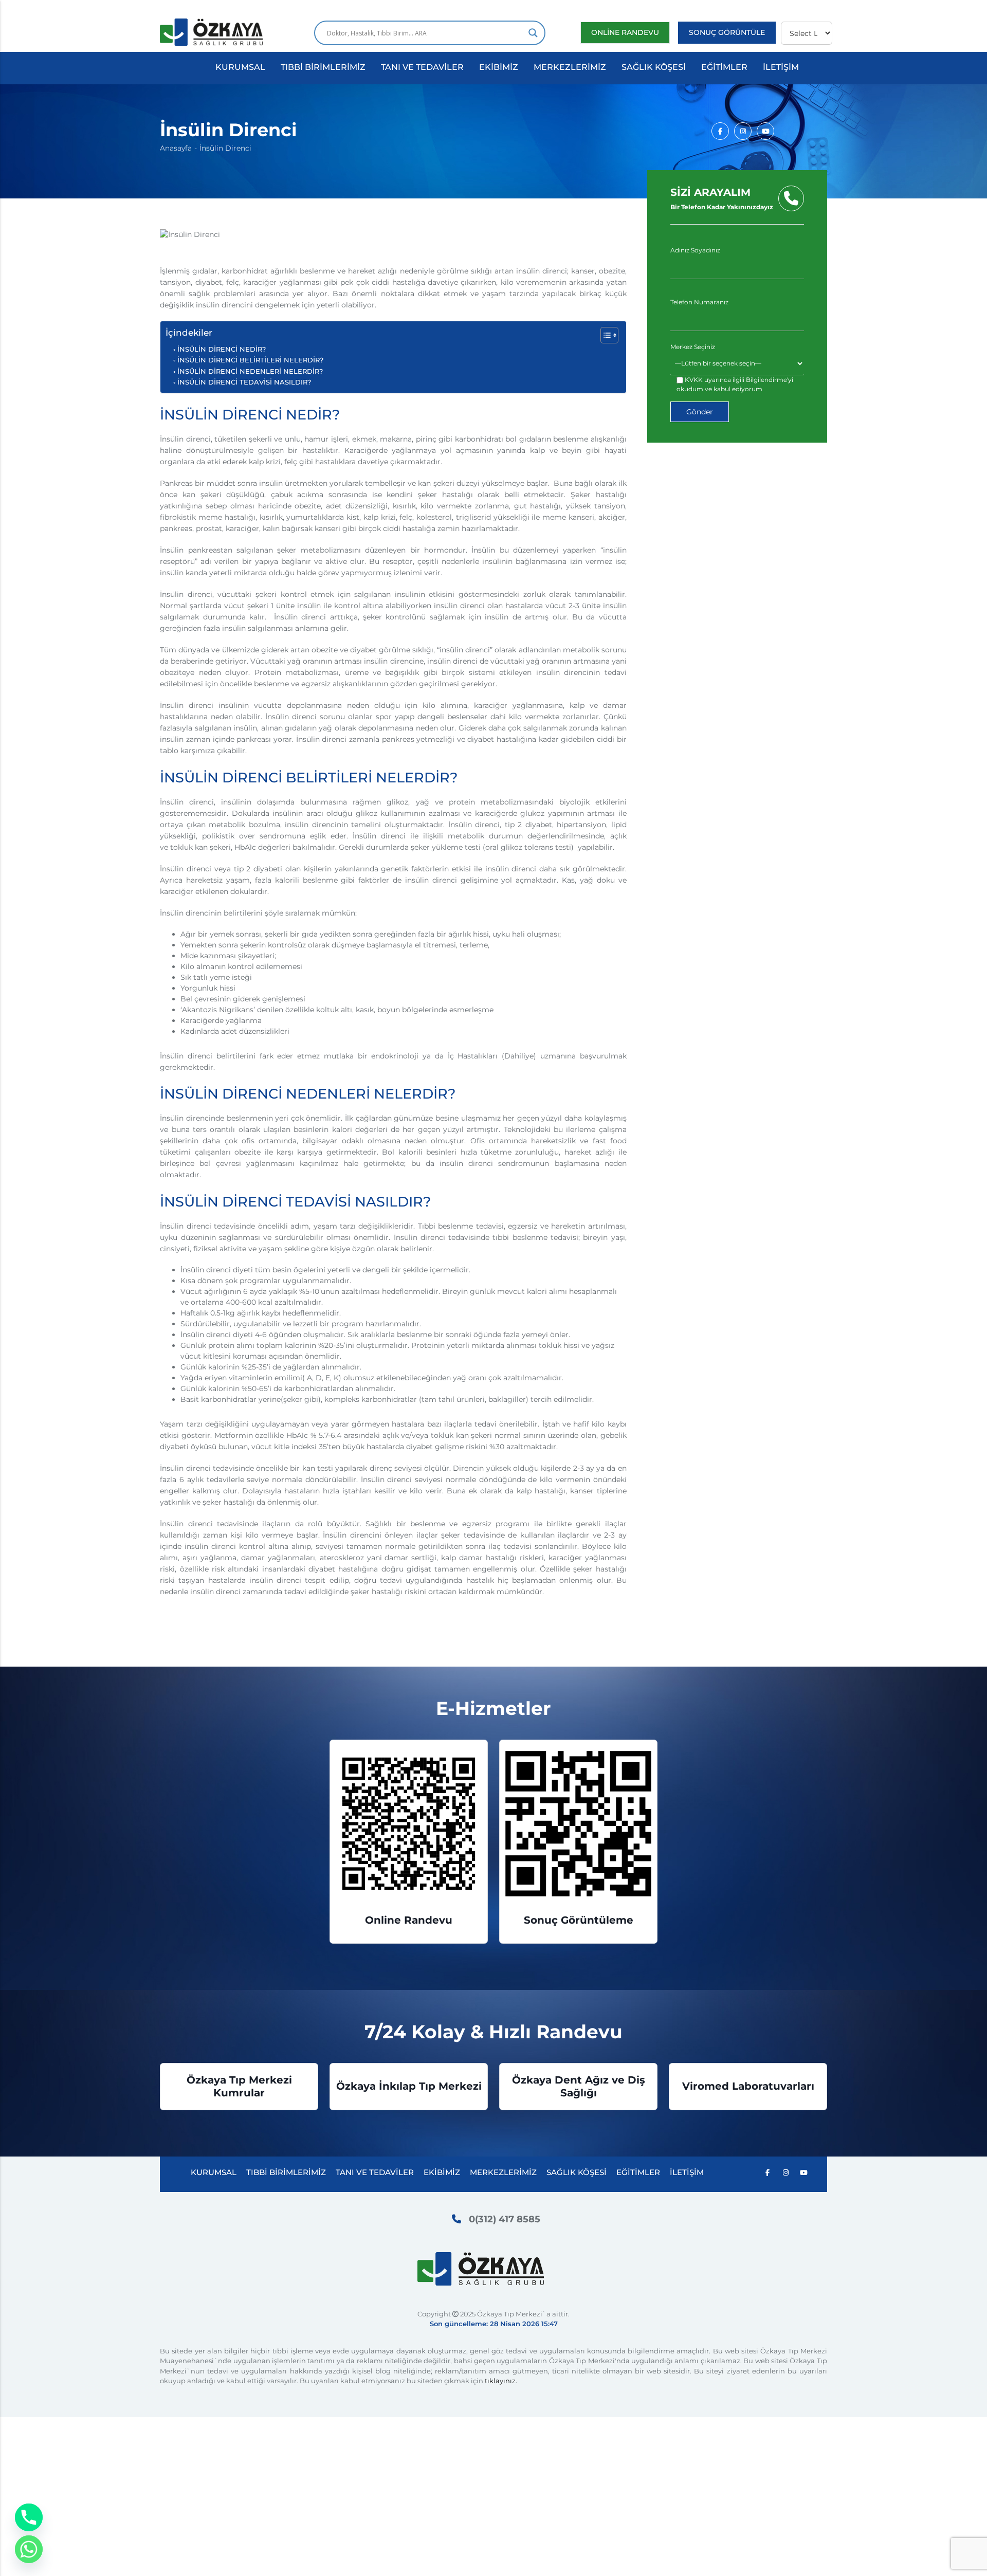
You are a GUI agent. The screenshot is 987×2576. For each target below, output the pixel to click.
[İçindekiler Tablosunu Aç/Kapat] (604, 335)
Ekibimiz (499, 67)
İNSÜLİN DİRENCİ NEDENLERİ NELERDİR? (250, 371)
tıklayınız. (501, 2381)
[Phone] (29, 2517)
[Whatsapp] (29, 2549)
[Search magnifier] (533, 33)
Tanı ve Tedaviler (422, 67)
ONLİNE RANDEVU (625, 32)
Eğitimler (724, 67)
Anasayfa (176, 148)
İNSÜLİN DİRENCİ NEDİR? (222, 349)
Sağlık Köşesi (654, 67)
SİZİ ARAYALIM (722, 198)
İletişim (781, 67)
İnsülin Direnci (225, 148)
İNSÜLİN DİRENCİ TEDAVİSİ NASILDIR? (244, 382)
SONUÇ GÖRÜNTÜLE (727, 32)
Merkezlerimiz (570, 67)
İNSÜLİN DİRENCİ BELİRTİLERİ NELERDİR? (250, 360)
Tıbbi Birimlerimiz (323, 67)
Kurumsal (240, 67)
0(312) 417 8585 (505, 2219)
